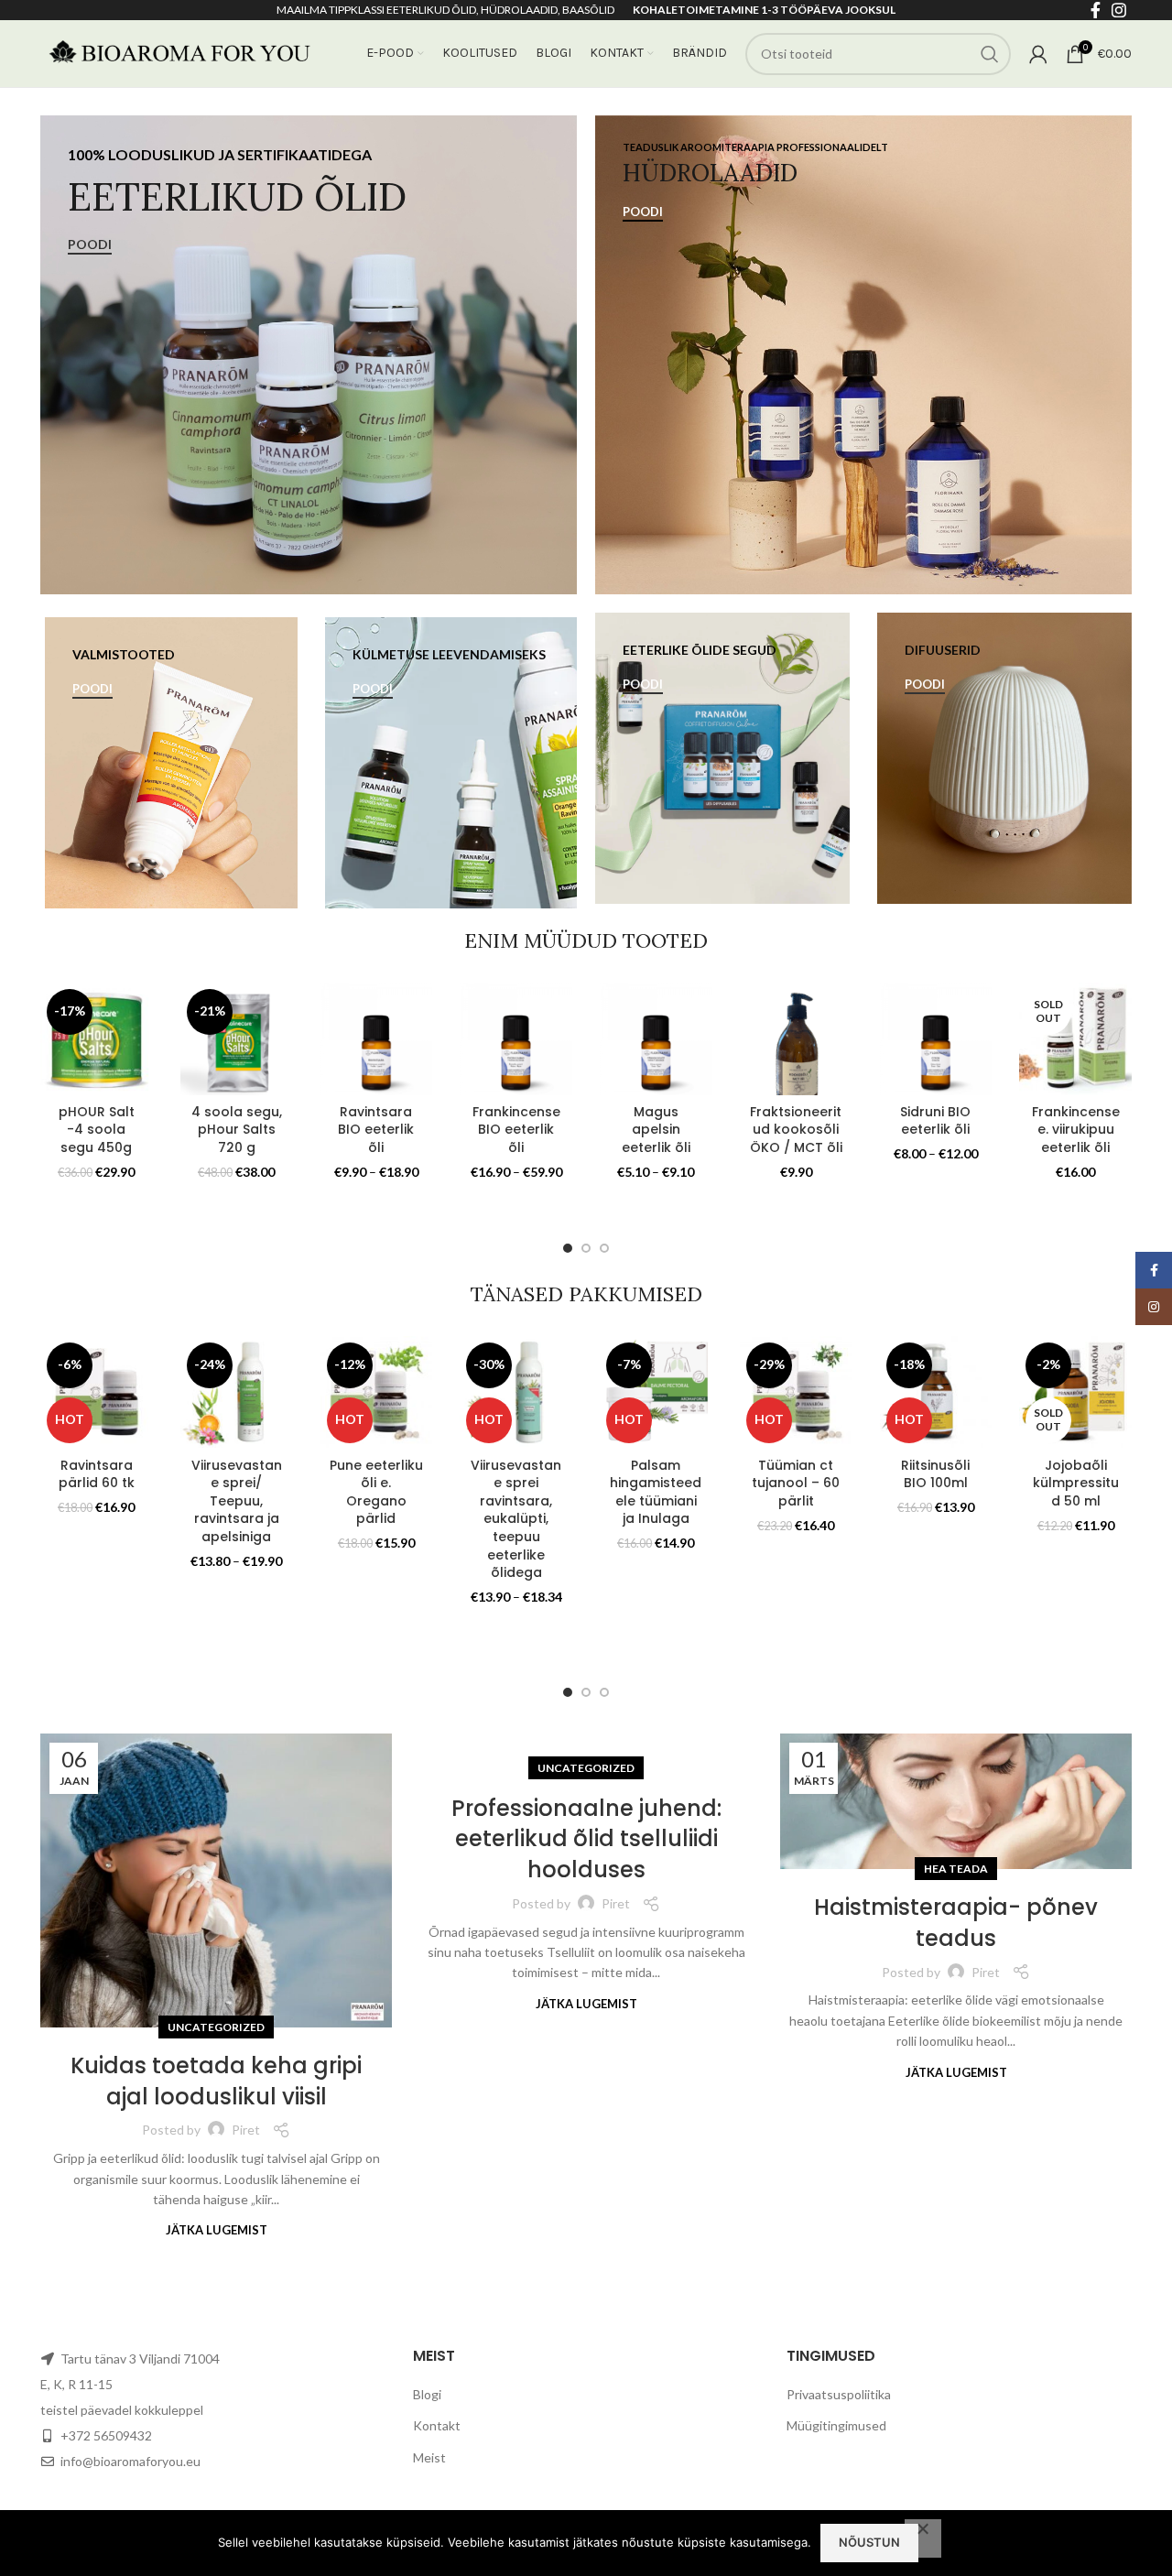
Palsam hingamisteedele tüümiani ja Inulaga (656, 1492)
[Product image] (97, 1039)
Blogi (427, 2394)
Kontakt (437, 2425)
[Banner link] (309, 355)
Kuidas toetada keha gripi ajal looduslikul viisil (216, 2081)
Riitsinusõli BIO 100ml (935, 1474)
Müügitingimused (836, 2425)
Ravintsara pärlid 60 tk (97, 1474)
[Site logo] (178, 52)
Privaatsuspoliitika (839, 2394)
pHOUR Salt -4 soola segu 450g (97, 1130)
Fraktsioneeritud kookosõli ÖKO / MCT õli (796, 1130)
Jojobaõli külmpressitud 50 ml (1076, 1483)
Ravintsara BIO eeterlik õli (376, 1130)
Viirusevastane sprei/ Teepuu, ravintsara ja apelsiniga (237, 1501)
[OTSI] (990, 54)
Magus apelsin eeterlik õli (656, 1130)
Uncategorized (216, 2027)
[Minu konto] (1038, 54)
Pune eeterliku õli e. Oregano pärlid (376, 1492)
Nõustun (869, 2542)
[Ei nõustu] (923, 2538)
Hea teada (956, 1869)
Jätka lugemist (217, 2230)
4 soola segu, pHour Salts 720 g (237, 1130)
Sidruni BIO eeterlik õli (935, 1121)
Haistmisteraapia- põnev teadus (956, 1923)
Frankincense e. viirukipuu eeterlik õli (1076, 1130)
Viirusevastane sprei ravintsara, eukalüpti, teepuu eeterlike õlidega (516, 1519)
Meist (429, 2457)
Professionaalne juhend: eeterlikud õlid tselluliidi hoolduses (586, 1839)
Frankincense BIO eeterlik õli (516, 1130)
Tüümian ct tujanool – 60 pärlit (796, 1483)
